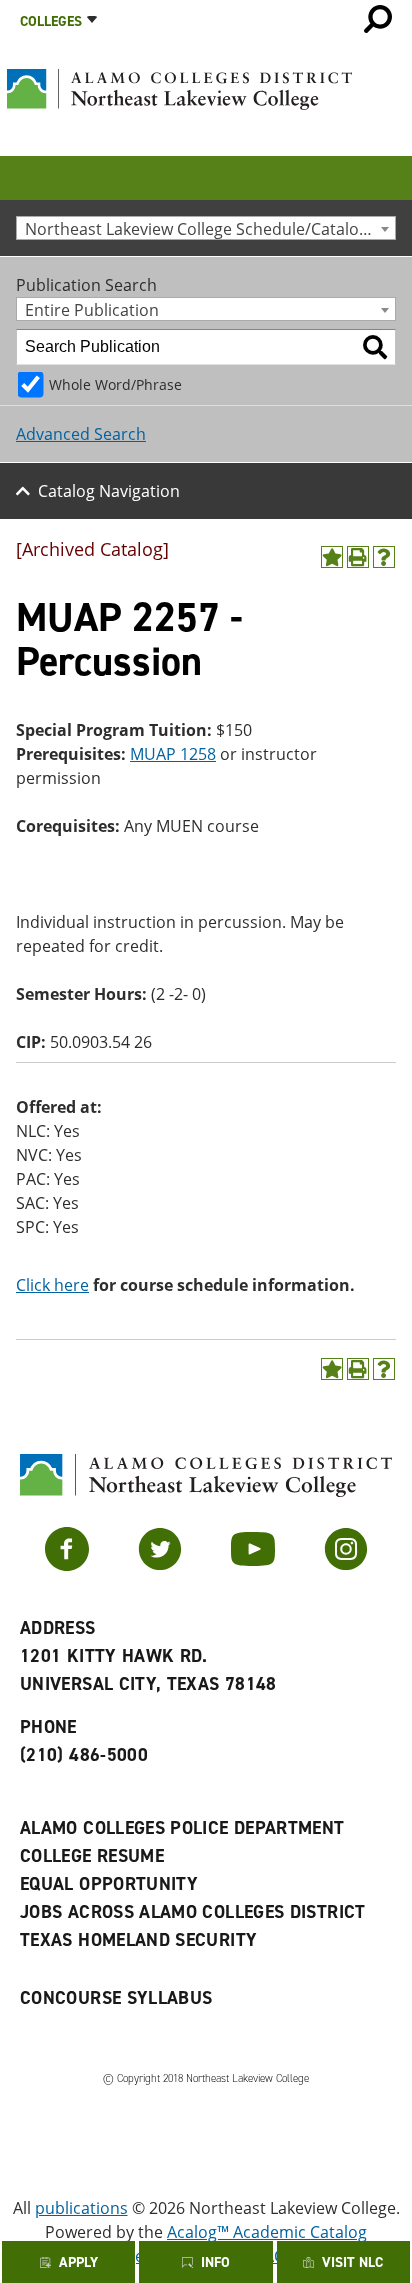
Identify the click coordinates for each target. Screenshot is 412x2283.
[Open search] (378, 19)
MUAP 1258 (173, 754)
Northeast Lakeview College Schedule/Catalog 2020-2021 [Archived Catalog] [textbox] (210, 228)
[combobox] (206, 228)
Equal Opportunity (109, 1884)
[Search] (375, 347)
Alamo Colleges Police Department (182, 1828)
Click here (52, 1285)
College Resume (92, 1856)
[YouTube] (253, 1565)
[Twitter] (160, 1565)
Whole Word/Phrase (115, 384)
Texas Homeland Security (138, 1940)
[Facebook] (67, 1565)
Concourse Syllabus (116, 1998)
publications (81, 2208)
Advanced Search (81, 434)
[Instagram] (346, 1565)
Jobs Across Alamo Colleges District (193, 1912)
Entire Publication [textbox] (92, 309)
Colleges (51, 21)
